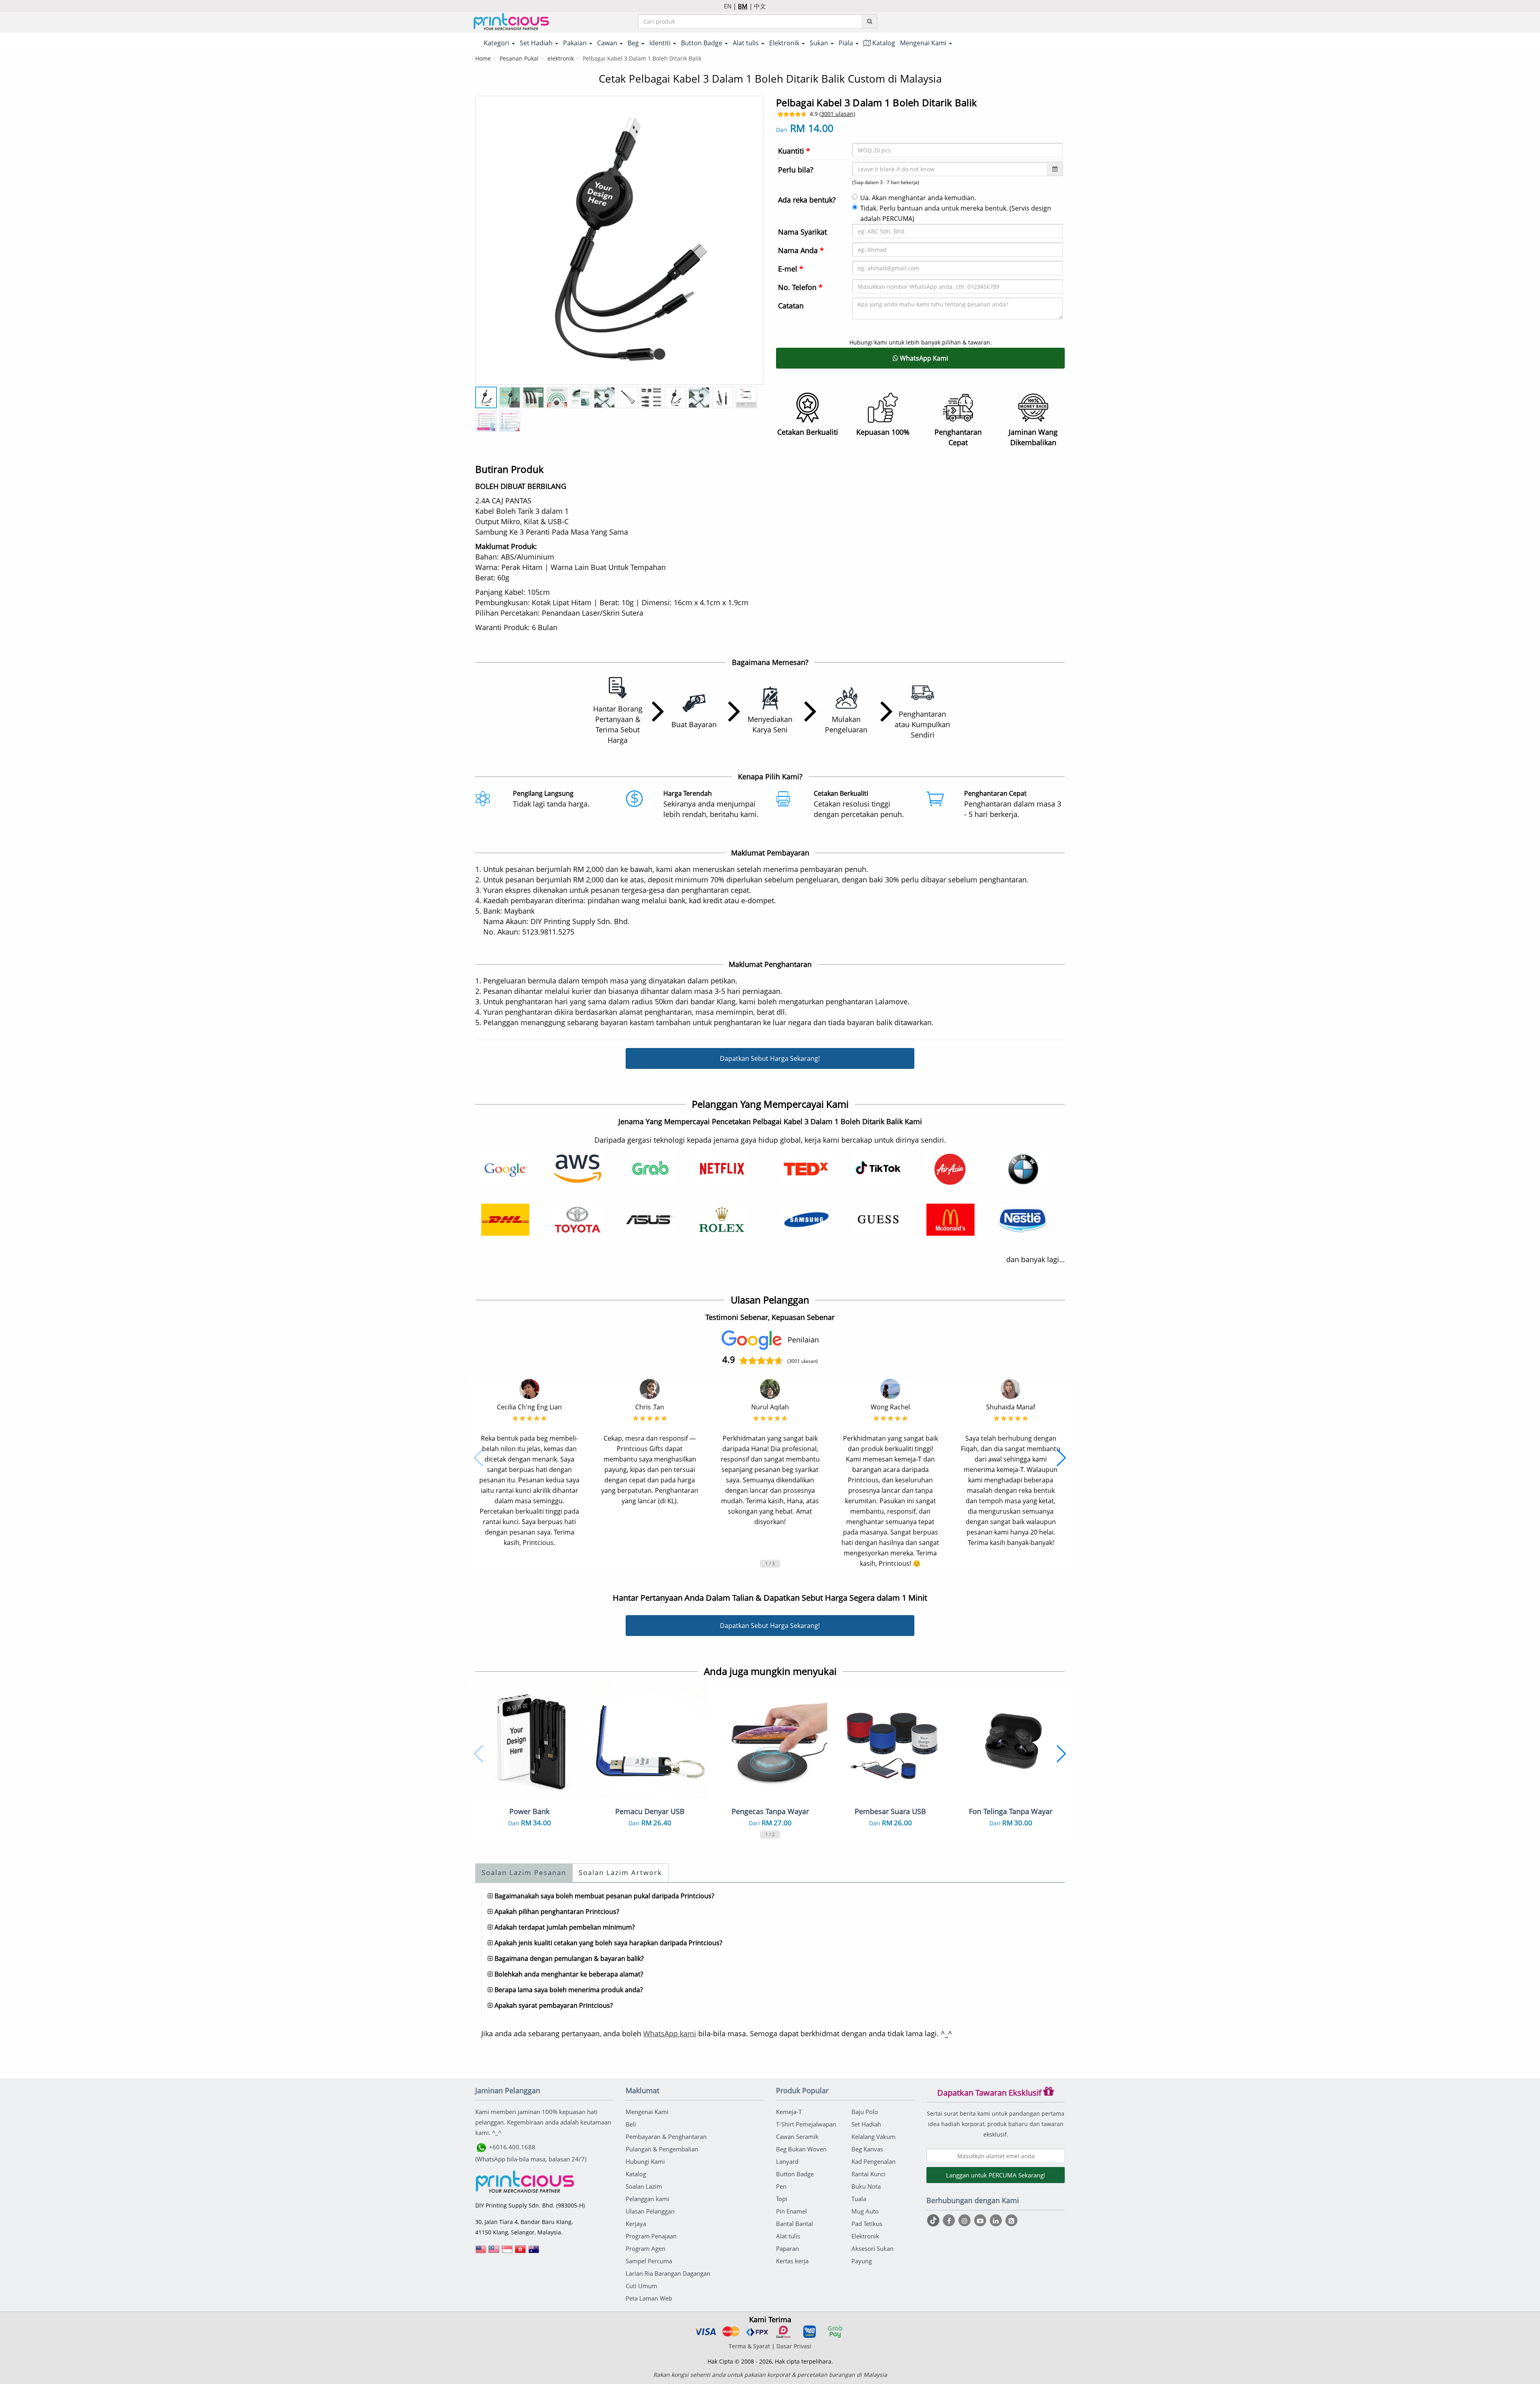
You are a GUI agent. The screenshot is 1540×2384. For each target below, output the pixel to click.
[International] (481, 2252)
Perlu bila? (796, 170)
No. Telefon (800, 287)
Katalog (883, 43)
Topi (782, 2199)
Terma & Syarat (749, 2346)
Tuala (859, 2199)
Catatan (791, 306)
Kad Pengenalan (873, 2161)
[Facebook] (950, 2220)
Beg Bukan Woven (801, 2149)
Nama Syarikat (802, 232)
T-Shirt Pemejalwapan (806, 2124)
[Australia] (534, 2252)
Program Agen (645, 2248)
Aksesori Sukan (872, 2248)
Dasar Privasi (794, 2346)
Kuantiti (794, 151)
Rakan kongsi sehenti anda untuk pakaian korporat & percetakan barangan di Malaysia (770, 2375)
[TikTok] (934, 2220)
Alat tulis (788, 2236)
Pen (781, 2186)
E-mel (791, 269)
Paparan (787, 2248)
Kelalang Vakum (873, 2137)
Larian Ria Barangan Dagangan (668, 2273)
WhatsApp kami (670, 2033)
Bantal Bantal (794, 2224)
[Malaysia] (494, 2252)
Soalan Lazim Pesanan (524, 1872)
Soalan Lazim (644, 2186)
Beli (631, 2124)
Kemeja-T (789, 2112)
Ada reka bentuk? (807, 200)
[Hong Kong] (521, 2252)
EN (728, 6)
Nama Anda (801, 250)
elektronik (561, 58)
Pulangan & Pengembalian (662, 2149)
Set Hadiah (866, 2124)
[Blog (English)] (1011, 2221)
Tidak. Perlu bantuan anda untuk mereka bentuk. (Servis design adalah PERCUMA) (956, 213)
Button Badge (795, 2174)
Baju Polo (865, 2112)
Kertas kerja (792, 2261)
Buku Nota (866, 2186)
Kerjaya (636, 2224)
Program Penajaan (651, 2236)
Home (483, 58)
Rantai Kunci (868, 2174)
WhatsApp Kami (923, 358)
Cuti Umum (641, 2286)
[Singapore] (507, 2252)
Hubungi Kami (645, 2161)
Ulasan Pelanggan (650, 2211)
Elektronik (865, 2236)
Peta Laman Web (649, 2298)
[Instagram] (966, 2220)
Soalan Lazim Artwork (620, 1872)
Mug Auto (865, 2211)
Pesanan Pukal (519, 58)
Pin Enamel (791, 2211)
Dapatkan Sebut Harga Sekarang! (770, 1058)
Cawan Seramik (797, 2137)
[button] (479, 1458)
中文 (760, 6)
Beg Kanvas (867, 2149)
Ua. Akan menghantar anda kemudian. (918, 198)
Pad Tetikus (867, 2224)
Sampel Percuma (649, 2261)
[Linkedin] (997, 2220)
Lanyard (787, 2161)
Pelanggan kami (647, 2199)
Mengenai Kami (647, 2112)
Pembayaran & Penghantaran (666, 2137)
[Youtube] (981, 2220)
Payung (862, 2261)
